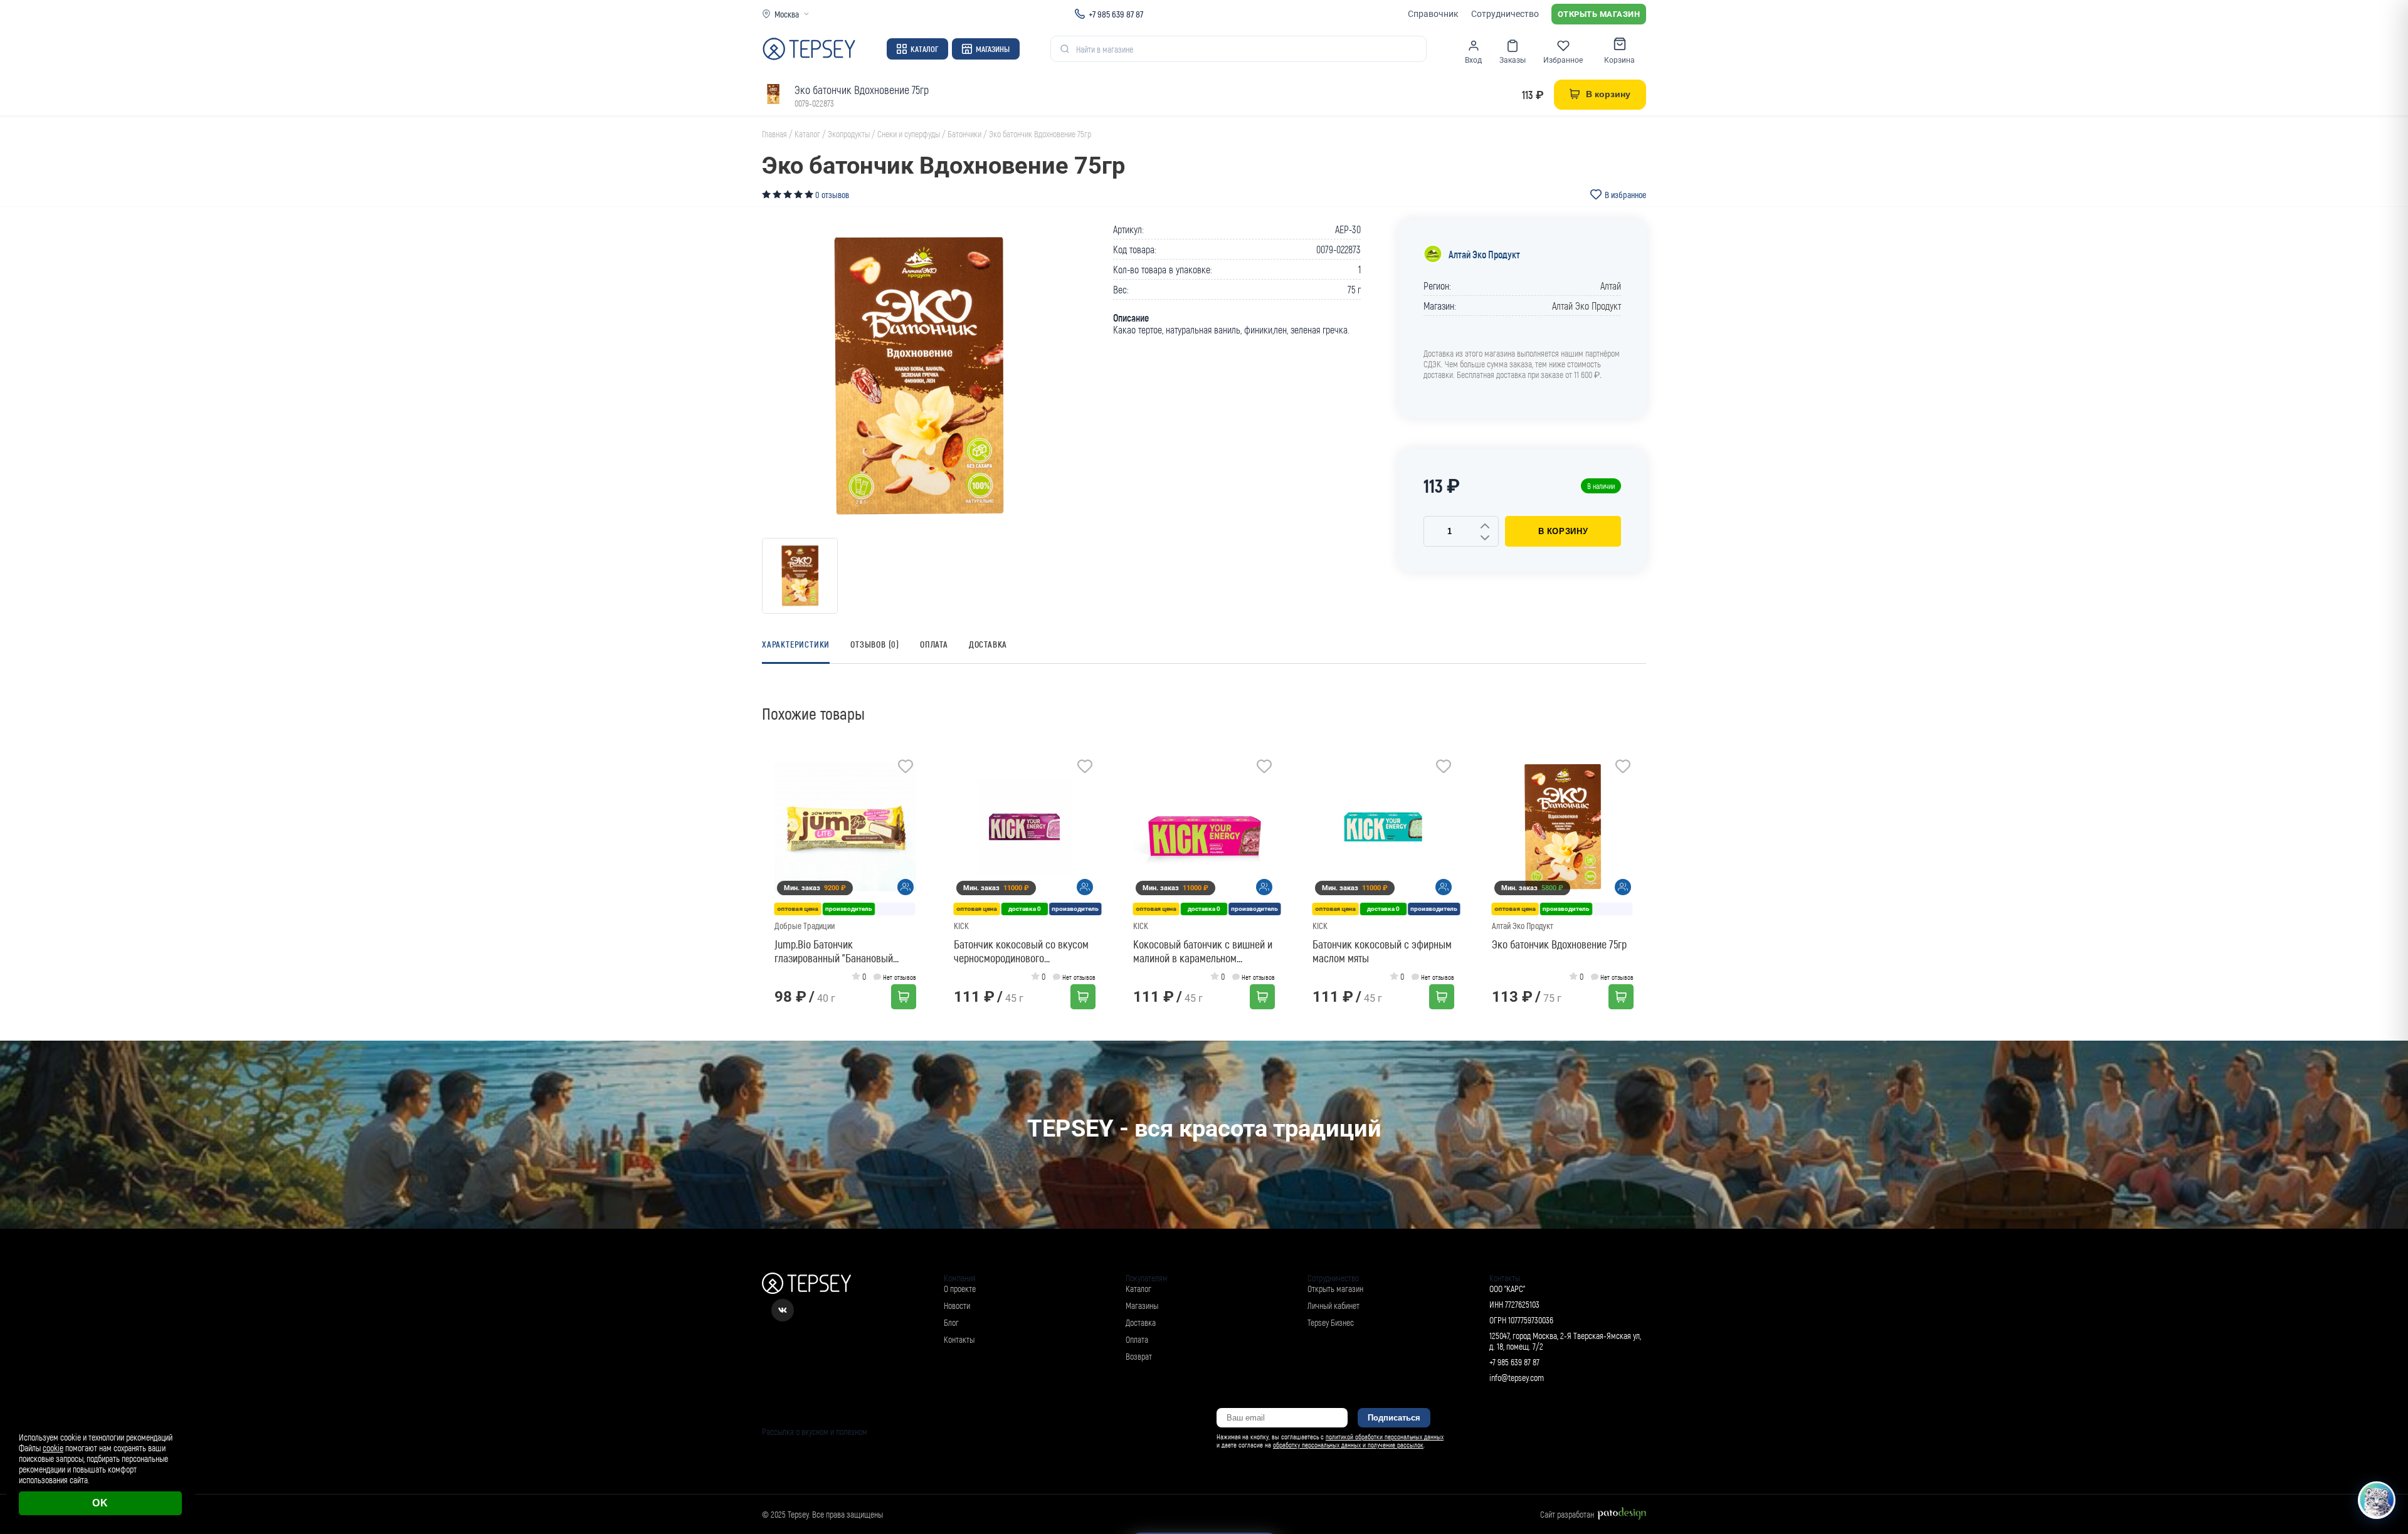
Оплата (934, 644)
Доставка (988, 644)
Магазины (993, 49)
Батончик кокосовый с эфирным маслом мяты (1382, 951)
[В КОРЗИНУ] (904, 997)
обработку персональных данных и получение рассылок (1348, 1445)
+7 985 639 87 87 (1116, 14)
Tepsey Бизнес (1331, 1322)
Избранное (1563, 60)
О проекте (960, 1289)
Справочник (1433, 14)
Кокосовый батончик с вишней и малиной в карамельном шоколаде (1203, 951)
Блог (951, 1322)
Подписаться (1394, 1418)
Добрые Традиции (805, 926)
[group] (919, 376)
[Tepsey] (809, 49)
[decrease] (1485, 538)
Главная (774, 134)
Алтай (1611, 286)
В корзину (1563, 531)
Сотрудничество (1505, 14)
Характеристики (796, 644)
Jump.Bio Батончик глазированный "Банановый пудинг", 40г (834, 951)
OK (100, 1503)
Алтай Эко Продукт (1484, 254)
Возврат (1139, 1356)
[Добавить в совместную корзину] (906, 887)
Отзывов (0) (875, 644)
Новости (957, 1305)
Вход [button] (1473, 60)
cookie (53, 1448)
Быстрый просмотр (849, 827)
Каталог (924, 49)
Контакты (959, 1339)
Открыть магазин (1599, 14)
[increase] (1485, 527)
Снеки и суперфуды (909, 134)
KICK (961, 926)
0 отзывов (832, 195)
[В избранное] (906, 768)
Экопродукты (849, 134)
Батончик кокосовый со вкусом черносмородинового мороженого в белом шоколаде (1021, 951)
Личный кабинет (1333, 1305)
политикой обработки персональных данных (1385, 1437)
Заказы (1513, 60)
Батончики (964, 134)
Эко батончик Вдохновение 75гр (1559, 944)
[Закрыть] (2384, 1411)
